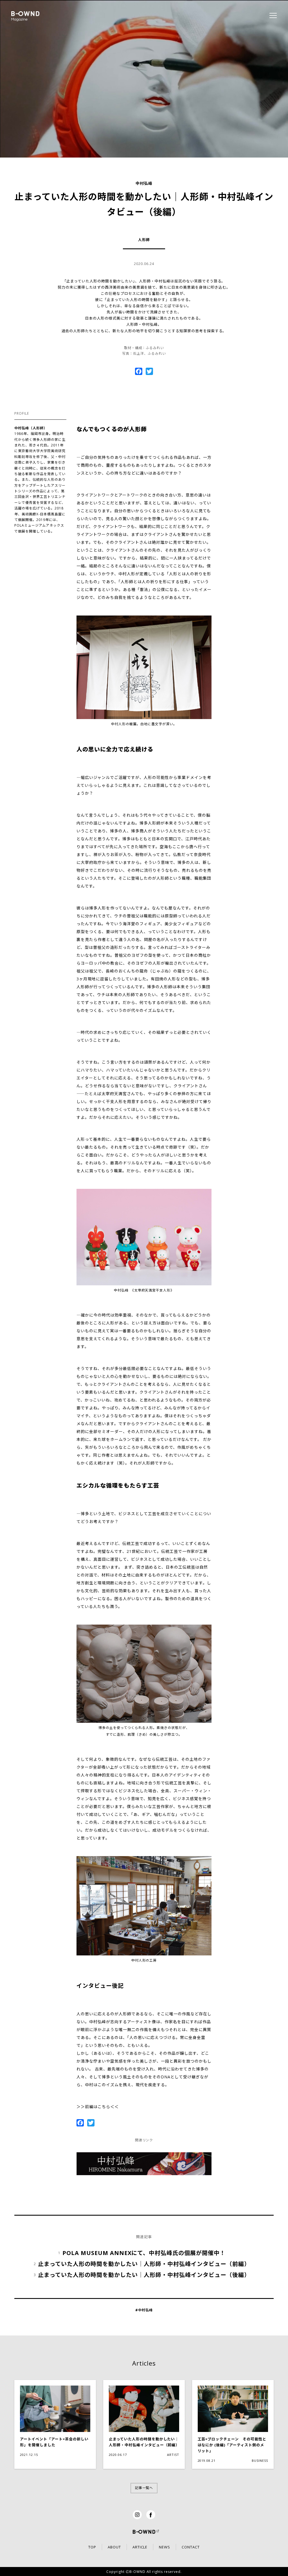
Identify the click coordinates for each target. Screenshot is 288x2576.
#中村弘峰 (144, 2310)
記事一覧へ (144, 2488)
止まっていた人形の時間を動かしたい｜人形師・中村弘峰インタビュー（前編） (144, 2264)
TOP (92, 2547)
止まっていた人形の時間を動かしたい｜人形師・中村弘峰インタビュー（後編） (144, 2275)
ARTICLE (140, 2547)
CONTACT (191, 2547)
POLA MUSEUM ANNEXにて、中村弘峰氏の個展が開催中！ (144, 2253)
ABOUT (114, 2547)
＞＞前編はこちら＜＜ (98, 2107)
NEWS (165, 2547)
